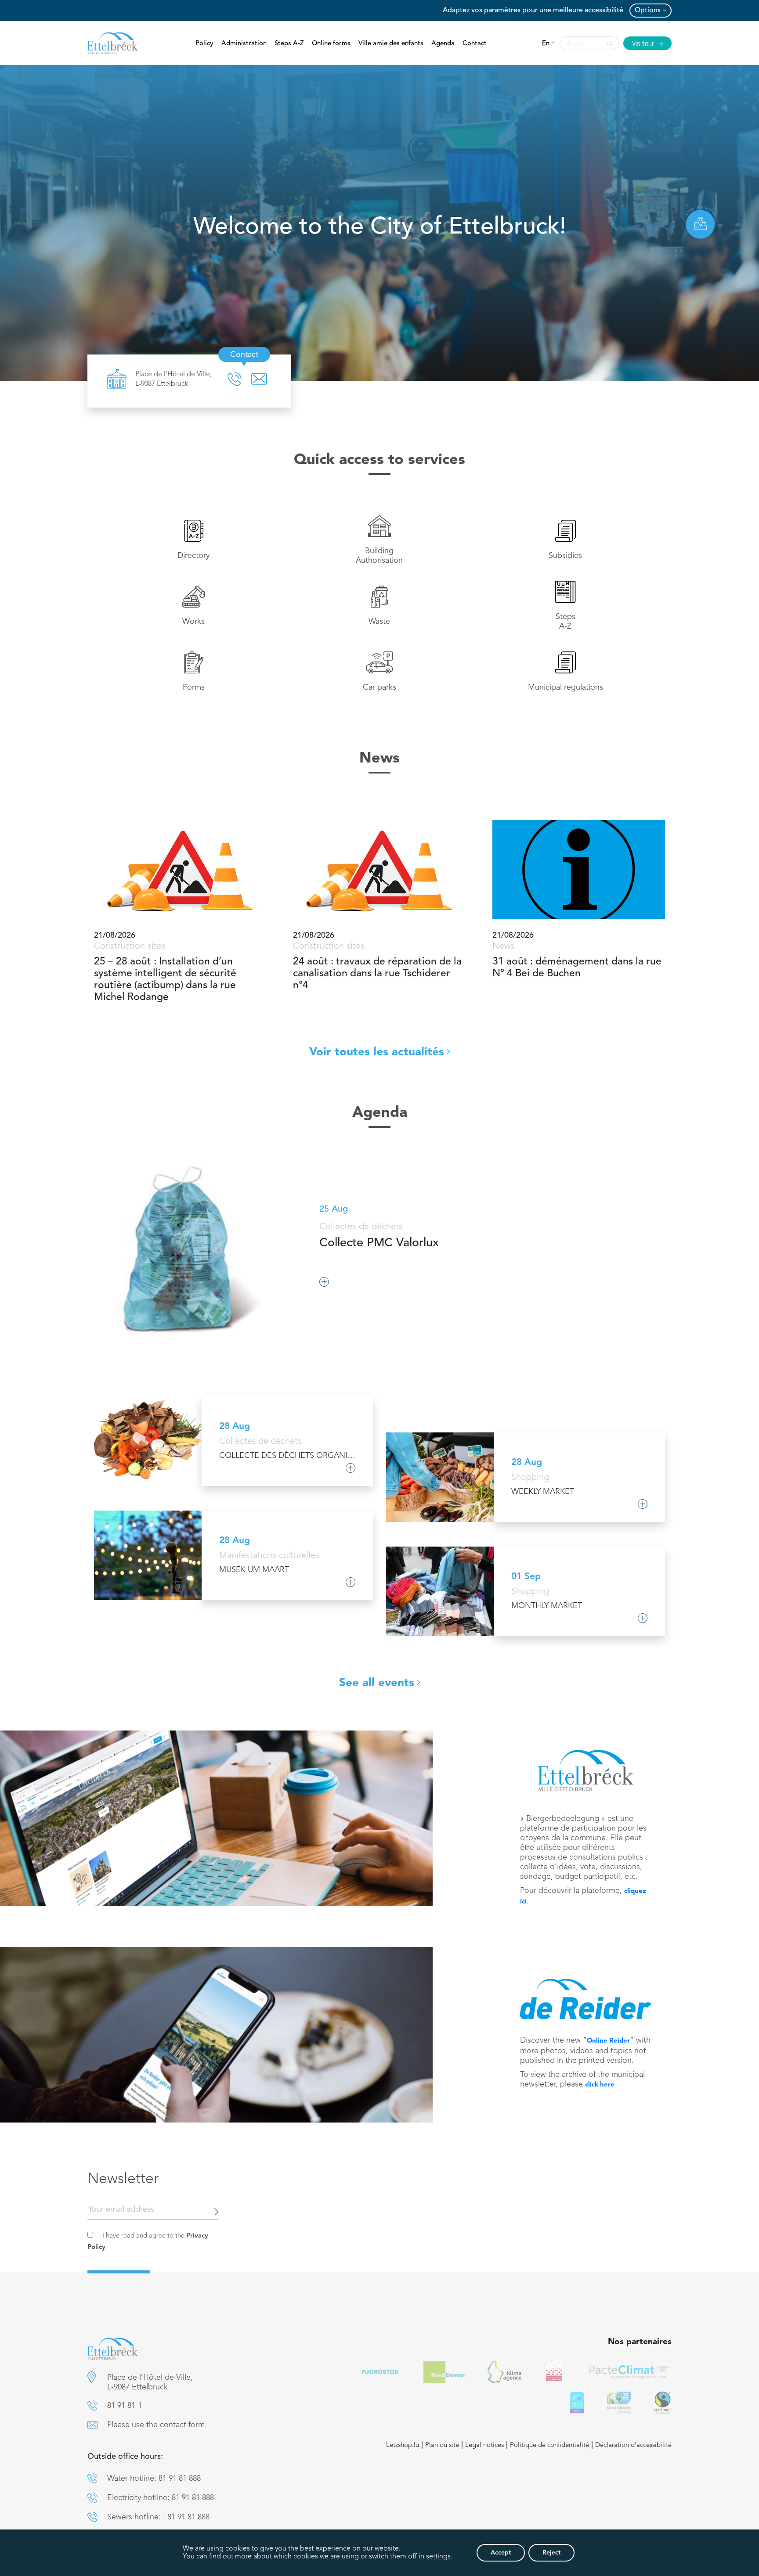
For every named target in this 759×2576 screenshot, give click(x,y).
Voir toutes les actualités (377, 1052)
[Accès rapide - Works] (193, 606)
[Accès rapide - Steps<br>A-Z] (566, 606)
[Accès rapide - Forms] (193, 672)
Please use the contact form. (157, 2425)
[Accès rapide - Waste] (379, 606)
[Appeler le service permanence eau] (92, 2478)
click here (600, 2085)
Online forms (331, 44)
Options (648, 11)
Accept (501, 2553)
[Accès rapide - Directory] (193, 540)
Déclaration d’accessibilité (633, 2445)
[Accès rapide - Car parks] (379, 672)
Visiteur (644, 43)
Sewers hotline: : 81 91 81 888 (158, 2517)
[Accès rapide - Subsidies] (566, 540)
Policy (204, 44)
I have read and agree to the (148, 2242)
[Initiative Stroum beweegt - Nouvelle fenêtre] (577, 2403)
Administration (244, 44)
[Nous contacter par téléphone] (92, 2405)
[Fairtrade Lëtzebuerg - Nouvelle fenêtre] (663, 2403)
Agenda (443, 44)
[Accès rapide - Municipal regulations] (566, 672)
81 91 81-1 (125, 2406)
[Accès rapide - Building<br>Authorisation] (379, 540)
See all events (377, 1683)
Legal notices (484, 2445)
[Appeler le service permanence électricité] (92, 2498)
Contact (475, 44)
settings (438, 2557)
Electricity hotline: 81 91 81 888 (161, 2498)
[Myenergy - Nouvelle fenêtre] (504, 2372)
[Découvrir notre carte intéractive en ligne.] (701, 222)
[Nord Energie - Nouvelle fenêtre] (444, 2372)
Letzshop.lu (403, 2445)
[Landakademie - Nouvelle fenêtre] (554, 2372)
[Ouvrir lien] (586, 1770)
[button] (92, 2377)
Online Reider (608, 2041)
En (546, 44)
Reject (551, 2553)
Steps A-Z (289, 44)
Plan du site (442, 2445)
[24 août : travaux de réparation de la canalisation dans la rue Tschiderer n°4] (379, 869)
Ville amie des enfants (391, 44)
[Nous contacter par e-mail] (92, 2425)
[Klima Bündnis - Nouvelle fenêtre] (619, 2403)
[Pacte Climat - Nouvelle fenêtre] (629, 2372)
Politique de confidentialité (549, 2445)
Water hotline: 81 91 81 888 (154, 2479)
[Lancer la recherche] (607, 43)
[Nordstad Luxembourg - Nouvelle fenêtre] (380, 2372)
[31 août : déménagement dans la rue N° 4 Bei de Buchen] (579, 869)
